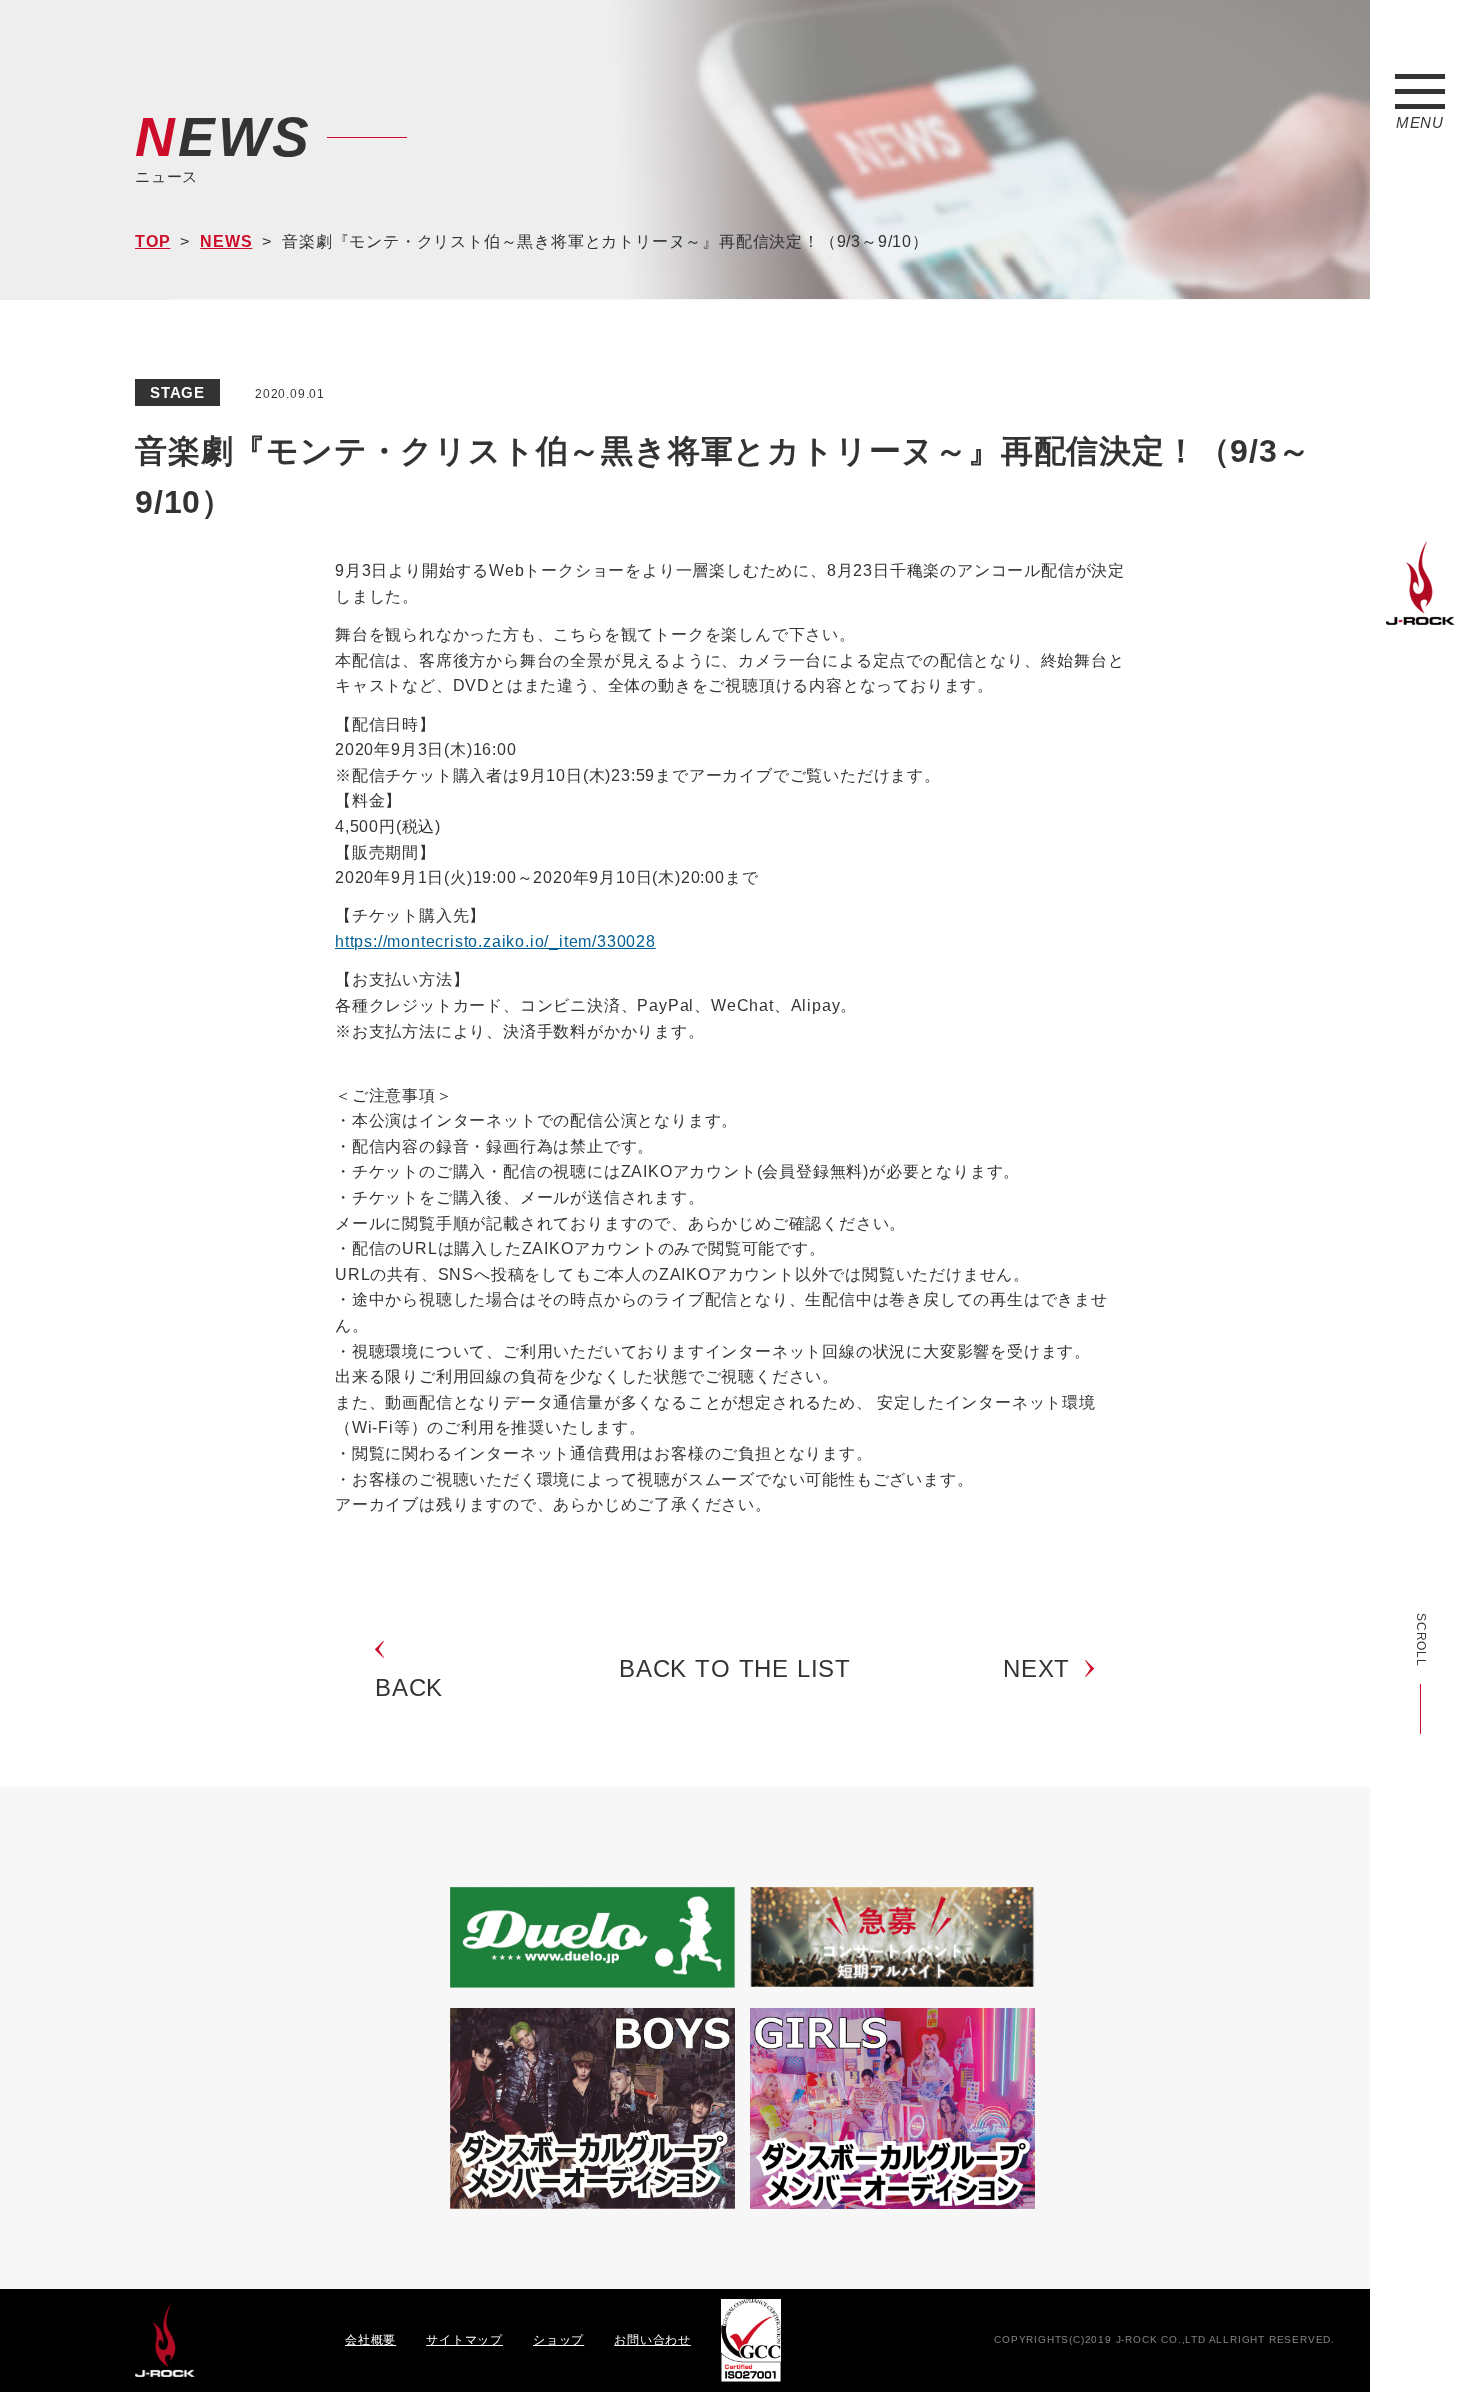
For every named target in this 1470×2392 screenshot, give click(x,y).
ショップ (558, 2340)
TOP (152, 241)
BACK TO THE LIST (735, 1668)
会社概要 (370, 2340)
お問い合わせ (652, 2340)
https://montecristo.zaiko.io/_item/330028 (495, 941)
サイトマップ (464, 2340)
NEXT (1036, 1668)
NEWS (226, 241)
